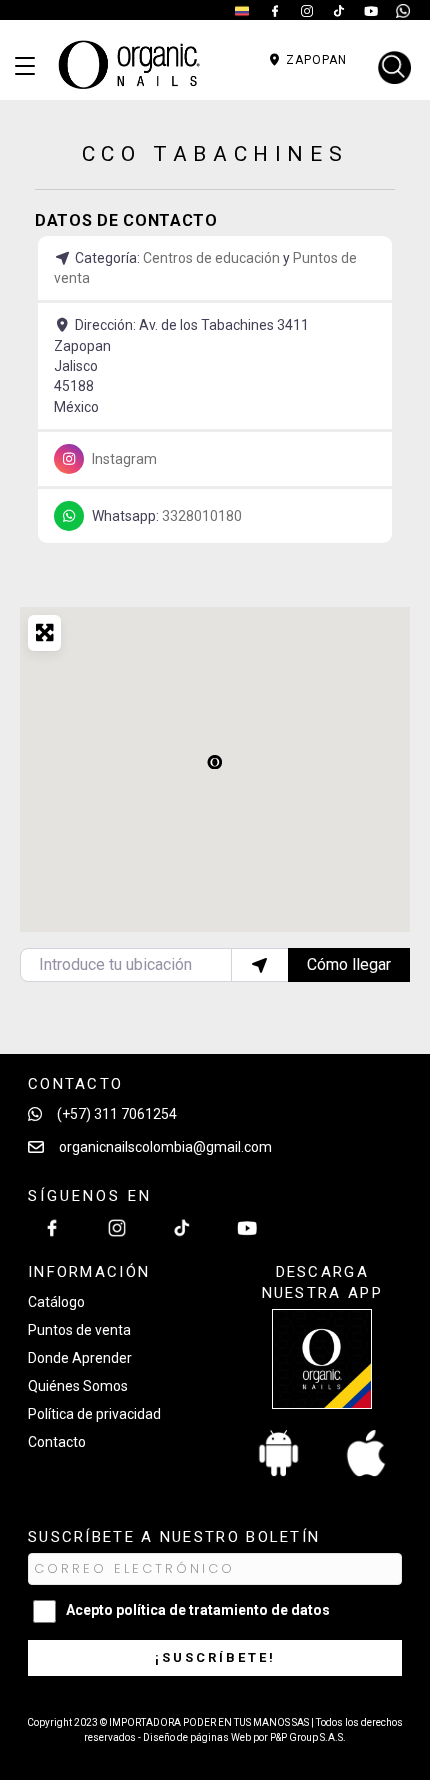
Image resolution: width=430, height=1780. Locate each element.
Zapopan (314, 60)
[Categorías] (25, 67)
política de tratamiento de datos (223, 1610)
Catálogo (56, 1302)
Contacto (57, 1442)
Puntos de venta (79, 1330)
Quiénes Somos (78, 1386)
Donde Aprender (80, 1358)
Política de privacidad (94, 1414)
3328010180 (202, 516)
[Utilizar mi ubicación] (260, 965)
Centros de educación (211, 258)
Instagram (124, 459)
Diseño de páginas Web (198, 1737)
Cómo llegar (349, 964)
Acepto (198, 1610)
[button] (214, 761)
